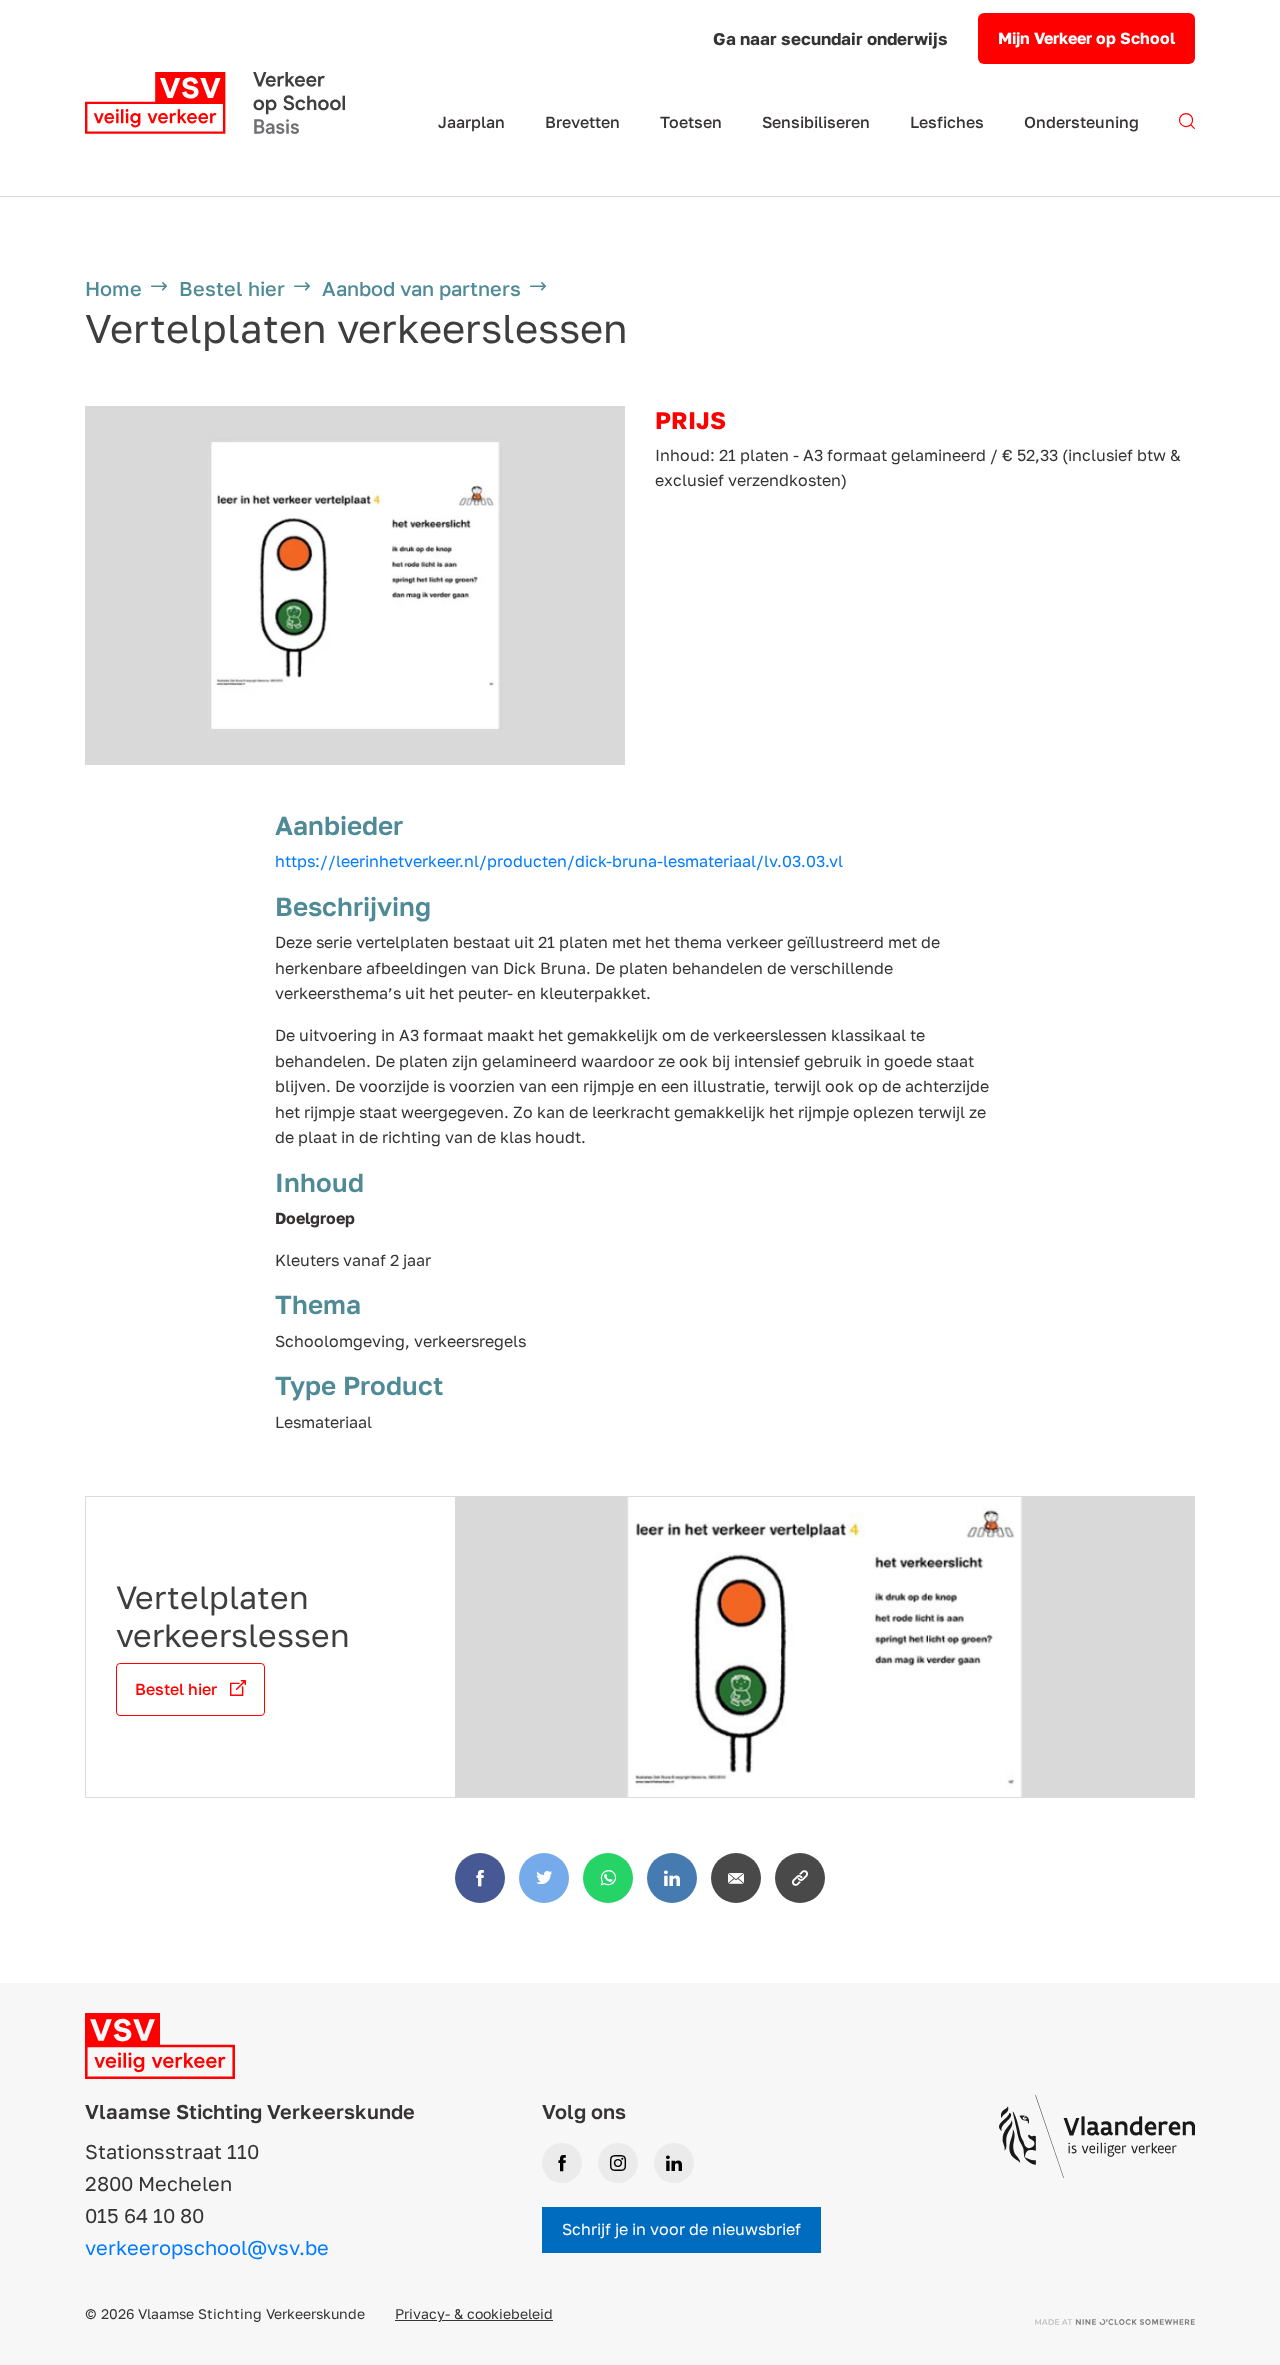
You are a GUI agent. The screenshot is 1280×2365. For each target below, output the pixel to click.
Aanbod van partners (421, 288)
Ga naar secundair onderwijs (830, 38)
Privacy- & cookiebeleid (474, 2313)
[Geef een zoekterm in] (1187, 133)
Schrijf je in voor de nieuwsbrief (681, 2229)
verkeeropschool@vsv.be (207, 2247)
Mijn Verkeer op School (1086, 38)
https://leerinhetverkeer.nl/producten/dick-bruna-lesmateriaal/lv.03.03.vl (559, 861)
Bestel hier (232, 288)
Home (113, 288)
